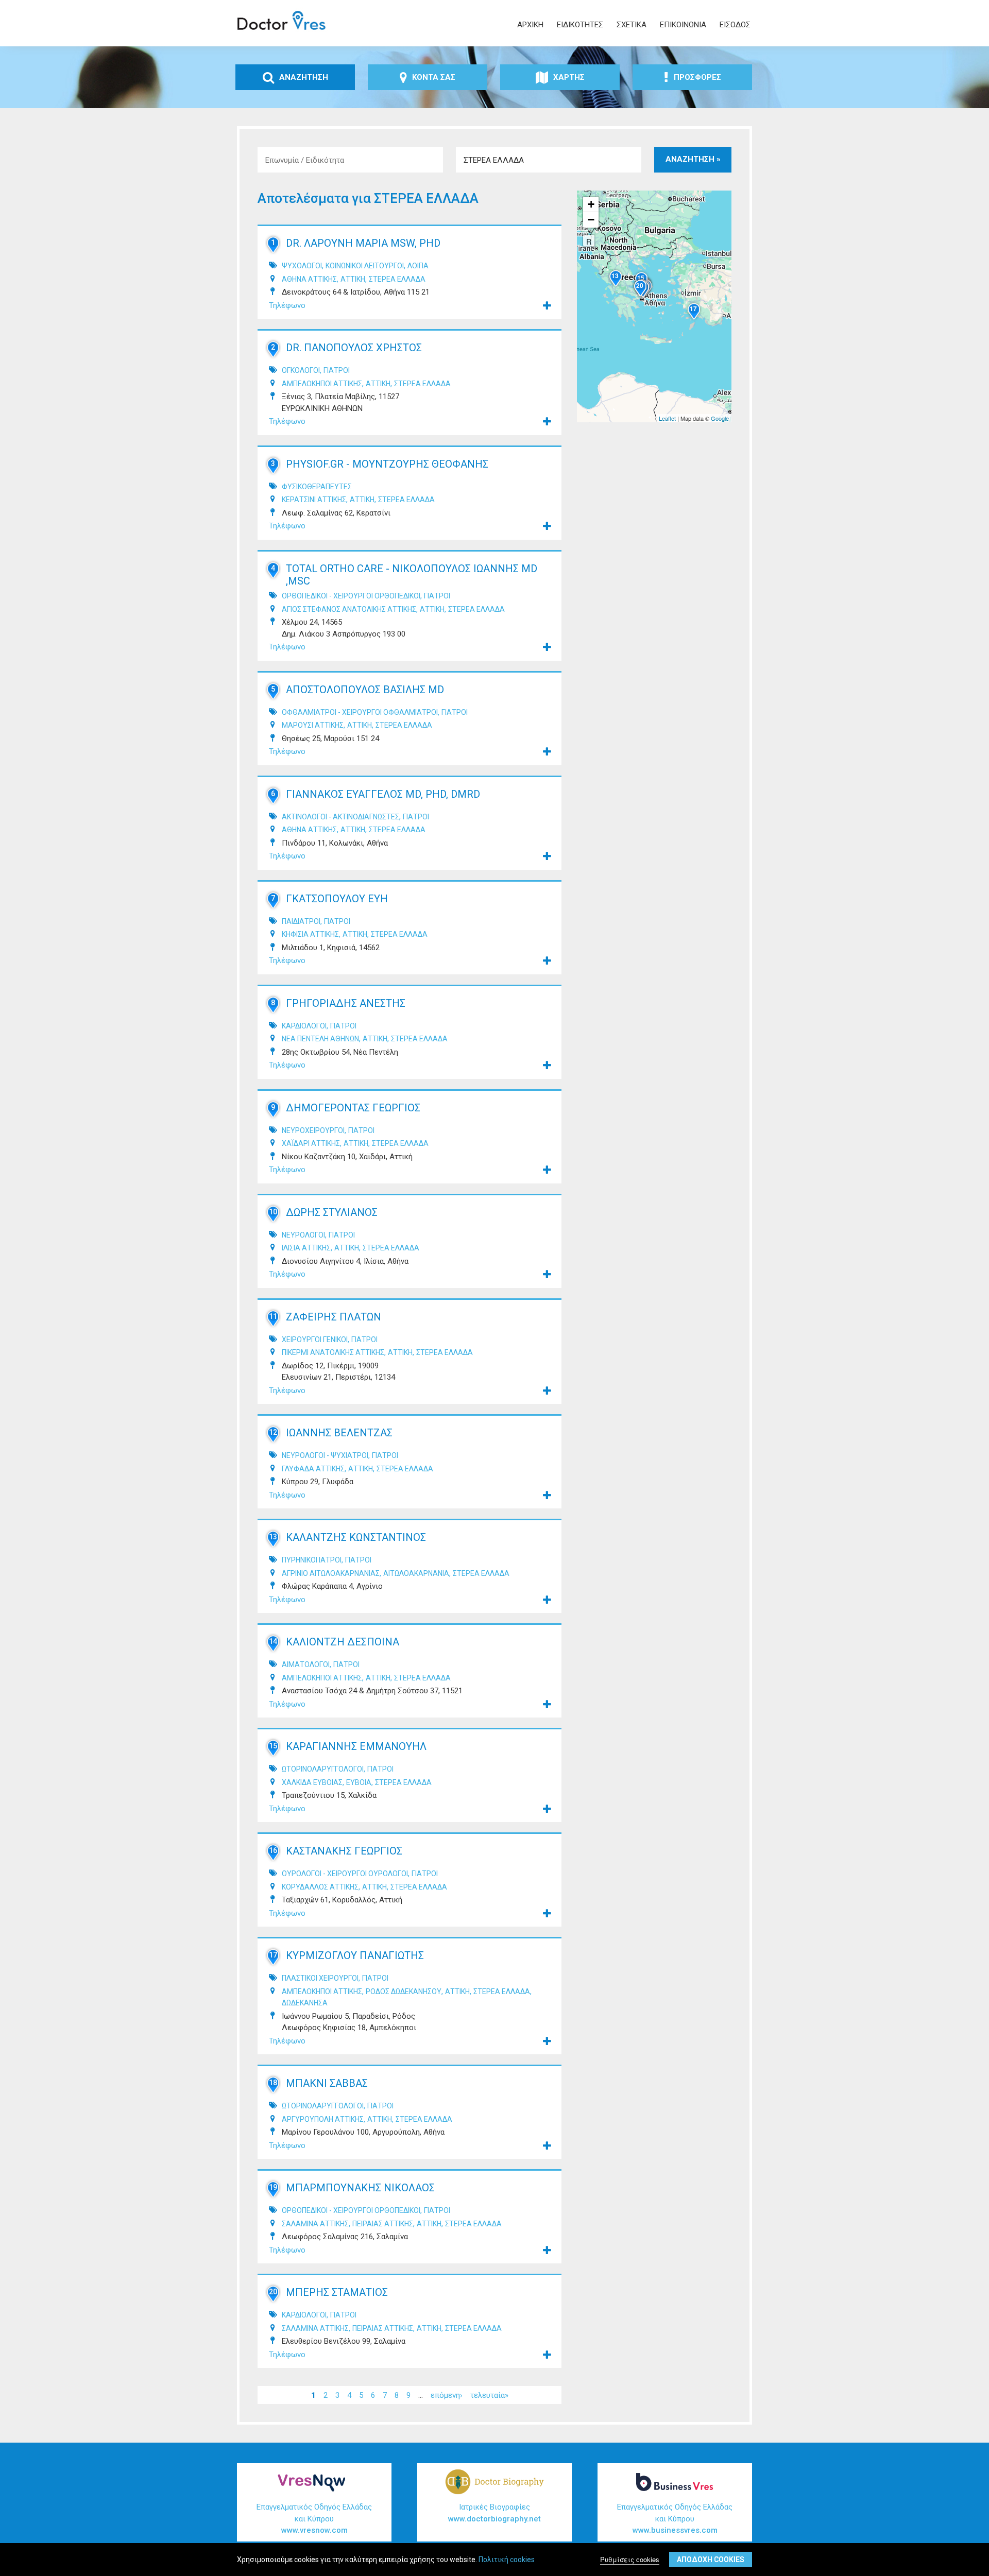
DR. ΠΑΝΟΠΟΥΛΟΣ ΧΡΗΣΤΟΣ (354, 348)
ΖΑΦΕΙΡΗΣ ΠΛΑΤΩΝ (334, 1317)
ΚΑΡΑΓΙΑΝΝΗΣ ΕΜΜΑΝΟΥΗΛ (356, 1746)
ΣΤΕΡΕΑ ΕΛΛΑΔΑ (397, 279)
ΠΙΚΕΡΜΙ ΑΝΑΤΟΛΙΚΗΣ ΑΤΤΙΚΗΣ (333, 1352)
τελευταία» (489, 2395)
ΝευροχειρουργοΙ (313, 1130)
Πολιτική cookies (507, 2560)
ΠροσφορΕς (697, 77)
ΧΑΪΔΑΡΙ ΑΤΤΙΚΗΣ (311, 1143)
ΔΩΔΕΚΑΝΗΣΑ (305, 2003)
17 (273, 1955)
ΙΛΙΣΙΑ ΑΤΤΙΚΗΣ (306, 1248)
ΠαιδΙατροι (301, 921)
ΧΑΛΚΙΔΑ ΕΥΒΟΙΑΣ (312, 1782)
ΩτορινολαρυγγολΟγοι (323, 1769)
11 (273, 1316)
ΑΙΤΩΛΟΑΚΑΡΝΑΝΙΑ (416, 1573)
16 (273, 1850)
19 (273, 2187)
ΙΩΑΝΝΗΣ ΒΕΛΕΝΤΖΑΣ (339, 1433)
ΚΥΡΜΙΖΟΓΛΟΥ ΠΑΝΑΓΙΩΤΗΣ (355, 1955)
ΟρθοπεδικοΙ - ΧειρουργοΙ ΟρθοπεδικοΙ (351, 596)
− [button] (591, 220)
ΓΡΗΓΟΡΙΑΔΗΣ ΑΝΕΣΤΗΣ (346, 1003)
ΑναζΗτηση (304, 77)
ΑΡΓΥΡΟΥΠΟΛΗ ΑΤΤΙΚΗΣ (323, 2119)
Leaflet (667, 418)
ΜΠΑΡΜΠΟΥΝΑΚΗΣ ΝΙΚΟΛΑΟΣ (360, 2188)
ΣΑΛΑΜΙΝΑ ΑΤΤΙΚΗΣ (315, 2224)
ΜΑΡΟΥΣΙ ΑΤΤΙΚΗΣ (313, 725)
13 (273, 1537)
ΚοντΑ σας (434, 77)
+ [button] (591, 204)
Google (720, 418)
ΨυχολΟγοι (302, 266)
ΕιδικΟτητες (580, 25)
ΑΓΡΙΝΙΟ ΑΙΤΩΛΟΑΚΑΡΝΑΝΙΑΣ (331, 1573)
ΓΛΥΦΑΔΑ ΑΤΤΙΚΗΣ (313, 1469)
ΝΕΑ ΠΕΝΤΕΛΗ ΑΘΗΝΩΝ (320, 1039)
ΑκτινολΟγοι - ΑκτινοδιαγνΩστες (340, 817)
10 (273, 1212)
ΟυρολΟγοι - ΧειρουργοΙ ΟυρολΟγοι (345, 1874)
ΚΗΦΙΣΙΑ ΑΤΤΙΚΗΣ (310, 934)
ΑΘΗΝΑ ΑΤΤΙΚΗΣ (309, 279)
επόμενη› (447, 2395)
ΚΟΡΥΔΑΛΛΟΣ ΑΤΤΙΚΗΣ (320, 1887)
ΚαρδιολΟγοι (304, 1026)
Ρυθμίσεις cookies (630, 2559)
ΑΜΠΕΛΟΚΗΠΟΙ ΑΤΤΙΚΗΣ (322, 384)
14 (273, 1641)
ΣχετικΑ (632, 25)
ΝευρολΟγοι (303, 1235)
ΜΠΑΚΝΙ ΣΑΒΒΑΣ (327, 2083)
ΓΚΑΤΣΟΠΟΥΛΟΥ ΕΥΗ (337, 899)
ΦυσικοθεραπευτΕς (317, 487)
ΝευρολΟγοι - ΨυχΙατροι (325, 1455)
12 (273, 1432)
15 (273, 1746)
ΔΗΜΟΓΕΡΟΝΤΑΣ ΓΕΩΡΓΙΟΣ (353, 1108)
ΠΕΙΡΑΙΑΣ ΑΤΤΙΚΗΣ (383, 2224)
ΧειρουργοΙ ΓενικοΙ (315, 1339)
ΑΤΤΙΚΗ (353, 279)
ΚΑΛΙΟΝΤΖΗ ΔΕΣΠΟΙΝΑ (343, 1642)
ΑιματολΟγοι (306, 1664)
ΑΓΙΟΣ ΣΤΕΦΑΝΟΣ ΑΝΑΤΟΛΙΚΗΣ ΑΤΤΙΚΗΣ (349, 609)
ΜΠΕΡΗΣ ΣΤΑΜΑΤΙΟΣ (337, 2292)
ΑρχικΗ (530, 25)
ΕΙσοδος (735, 25)
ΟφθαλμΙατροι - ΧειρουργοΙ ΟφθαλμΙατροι (360, 712)
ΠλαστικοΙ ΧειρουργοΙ (320, 1978)
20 (273, 2292)
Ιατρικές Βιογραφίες (494, 2513)
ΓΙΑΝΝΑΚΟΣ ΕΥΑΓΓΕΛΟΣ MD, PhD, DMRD (383, 794)
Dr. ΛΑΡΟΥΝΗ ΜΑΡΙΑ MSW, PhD (363, 243)
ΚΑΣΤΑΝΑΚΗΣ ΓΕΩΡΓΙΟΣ (344, 1851)
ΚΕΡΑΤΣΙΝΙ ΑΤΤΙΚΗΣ (314, 500)
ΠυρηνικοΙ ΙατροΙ (312, 1560)
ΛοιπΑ (418, 266)
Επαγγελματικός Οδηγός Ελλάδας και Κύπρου (314, 2519)
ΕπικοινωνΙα (683, 25)
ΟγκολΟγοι (301, 370)
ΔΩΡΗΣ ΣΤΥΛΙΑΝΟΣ (332, 1212)
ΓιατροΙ (337, 370)
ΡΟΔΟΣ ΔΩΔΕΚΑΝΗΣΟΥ (404, 1991)
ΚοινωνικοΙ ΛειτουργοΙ (365, 266)
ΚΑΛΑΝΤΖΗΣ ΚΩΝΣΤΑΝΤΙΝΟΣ (356, 1537)
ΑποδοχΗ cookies (711, 2560)
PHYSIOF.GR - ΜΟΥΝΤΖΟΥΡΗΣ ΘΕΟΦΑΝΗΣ (387, 464)
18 (273, 2083)
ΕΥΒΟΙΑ (359, 1782)
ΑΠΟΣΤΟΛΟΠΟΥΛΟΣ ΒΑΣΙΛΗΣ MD (365, 690)
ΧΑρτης (569, 77)
